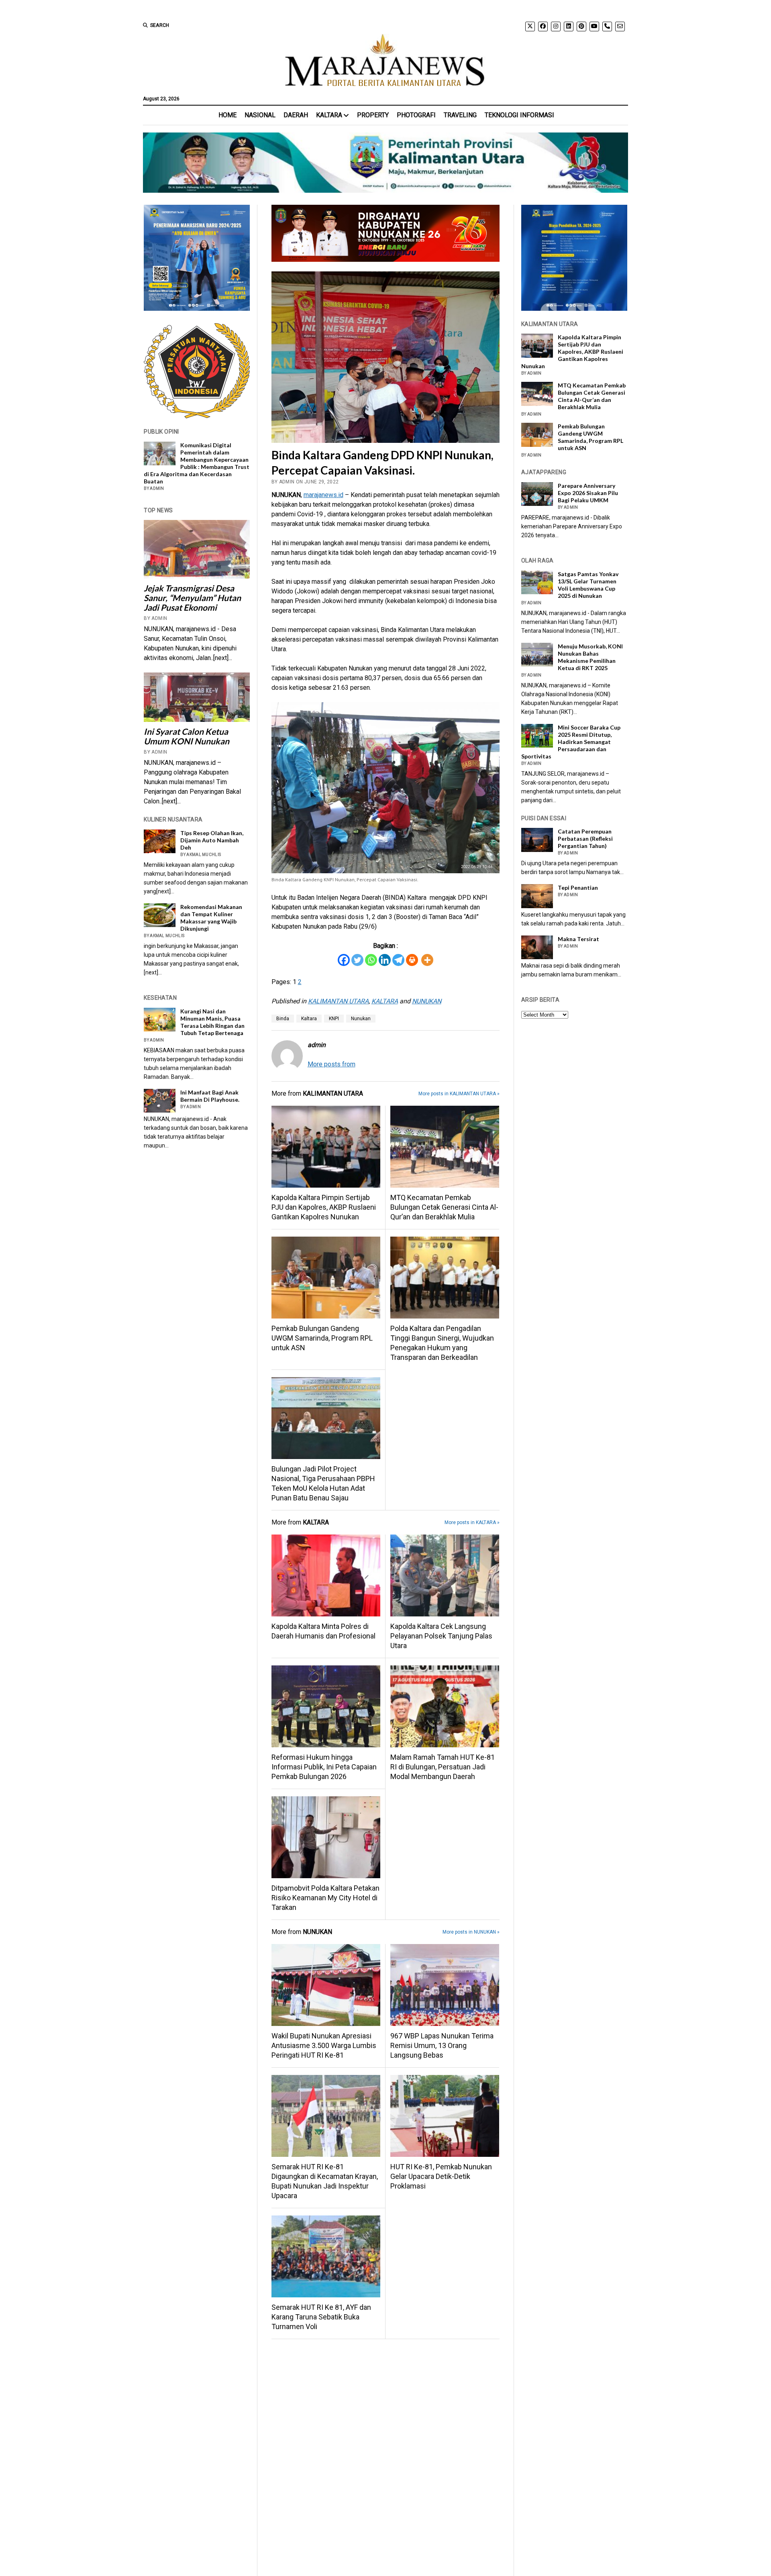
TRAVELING (460, 115)
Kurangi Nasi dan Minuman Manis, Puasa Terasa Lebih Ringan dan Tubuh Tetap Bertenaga (212, 1022)
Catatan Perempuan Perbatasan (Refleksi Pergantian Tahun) (585, 839)
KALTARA (329, 115)
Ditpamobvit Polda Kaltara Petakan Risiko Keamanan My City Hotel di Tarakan (325, 1898)
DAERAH (296, 115)
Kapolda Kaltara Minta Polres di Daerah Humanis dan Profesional (323, 1631)
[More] (427, 960)
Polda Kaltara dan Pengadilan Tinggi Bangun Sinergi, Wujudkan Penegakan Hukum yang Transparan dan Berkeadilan (442, 1343)
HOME (227, 115)
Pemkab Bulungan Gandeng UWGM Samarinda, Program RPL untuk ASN (322, 1338)
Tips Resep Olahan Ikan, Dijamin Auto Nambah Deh (212, 840)
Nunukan (361, 1019)
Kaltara (309, 1019)
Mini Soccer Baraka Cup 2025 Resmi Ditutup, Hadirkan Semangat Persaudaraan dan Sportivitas (571, 742)
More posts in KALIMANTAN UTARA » (459, 1094)
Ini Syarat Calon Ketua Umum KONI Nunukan (187, 736)
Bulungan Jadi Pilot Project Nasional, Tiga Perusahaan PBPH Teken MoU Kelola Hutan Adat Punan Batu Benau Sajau (323, 1483)
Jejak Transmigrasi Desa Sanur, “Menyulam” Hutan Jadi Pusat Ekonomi (192, 598)
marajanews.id (323, 495)
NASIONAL (260, 115)
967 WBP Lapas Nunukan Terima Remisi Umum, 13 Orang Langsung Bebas (442, 2045)
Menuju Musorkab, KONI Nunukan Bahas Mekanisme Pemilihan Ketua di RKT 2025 (590, 657)
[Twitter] (357, 960)
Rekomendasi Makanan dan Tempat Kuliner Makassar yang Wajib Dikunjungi (211, 918)
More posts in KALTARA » (472, 1522)
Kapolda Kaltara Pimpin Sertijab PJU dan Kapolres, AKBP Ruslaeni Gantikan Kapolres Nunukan (324, 1207)
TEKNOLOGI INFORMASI (519, 115)
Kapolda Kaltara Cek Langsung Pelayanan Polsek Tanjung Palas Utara (441, 1636)
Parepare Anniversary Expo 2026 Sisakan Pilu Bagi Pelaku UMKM (588, 493)
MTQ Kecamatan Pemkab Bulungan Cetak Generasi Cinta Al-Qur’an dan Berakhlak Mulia (444, 1207)
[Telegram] (398, 960)
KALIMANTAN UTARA (338, 1001)
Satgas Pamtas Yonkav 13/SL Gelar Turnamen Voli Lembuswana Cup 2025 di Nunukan (588, 585)
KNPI (334, 1019)
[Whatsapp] (371, 960)
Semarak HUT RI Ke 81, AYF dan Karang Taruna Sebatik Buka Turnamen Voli (321, 2317)
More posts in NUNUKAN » (471, 1932)
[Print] (412, 960)
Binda (283, 1019)
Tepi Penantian (578, 888)
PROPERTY (373, 115)
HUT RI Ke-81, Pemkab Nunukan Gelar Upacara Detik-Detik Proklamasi (441, 2176)
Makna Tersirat (578, 939)
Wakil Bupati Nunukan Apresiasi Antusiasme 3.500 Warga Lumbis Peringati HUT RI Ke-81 (324, 2045)
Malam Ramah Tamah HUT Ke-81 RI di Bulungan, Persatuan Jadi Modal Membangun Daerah (443, 1767)
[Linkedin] (385, 960)
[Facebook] (344, 960)
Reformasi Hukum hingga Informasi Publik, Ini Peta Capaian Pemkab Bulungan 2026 (324, 1767)
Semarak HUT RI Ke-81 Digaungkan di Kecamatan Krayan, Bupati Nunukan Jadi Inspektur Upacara (325, 2181)
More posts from (331, 1064)
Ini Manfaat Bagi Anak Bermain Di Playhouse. (210, 1096)
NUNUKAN (427, 1001)
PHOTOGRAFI (416, 115)
